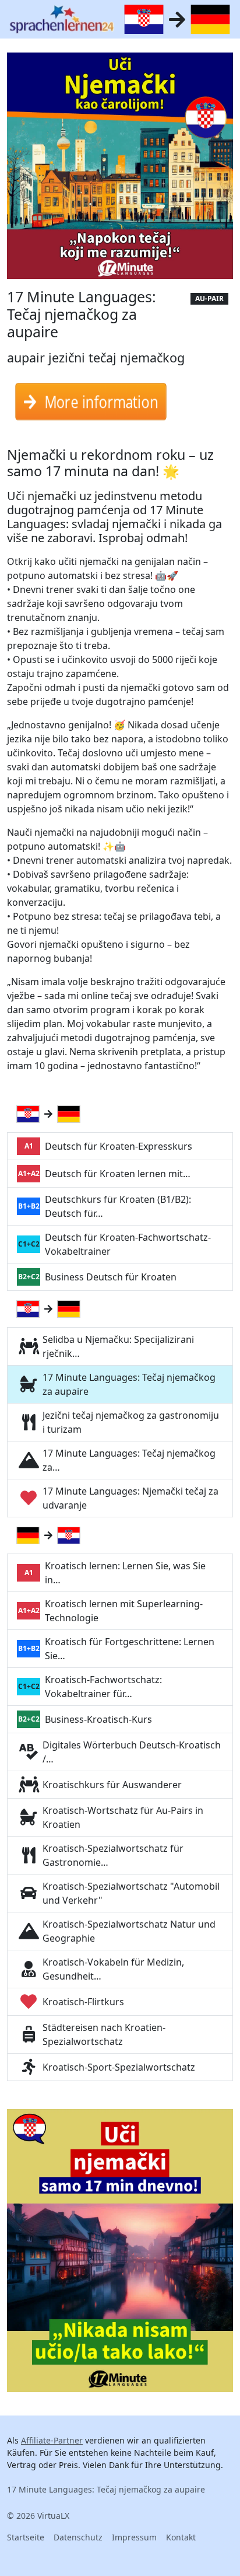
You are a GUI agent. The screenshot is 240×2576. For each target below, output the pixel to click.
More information (102, 407)
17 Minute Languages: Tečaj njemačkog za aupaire (106, 2489)
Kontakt (181, 2537)
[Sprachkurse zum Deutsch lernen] (71, 1114)
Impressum (134, 2537)
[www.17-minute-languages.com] (62, 19)
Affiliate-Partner (52, 2440)
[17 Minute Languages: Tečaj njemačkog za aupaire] (120, 169)
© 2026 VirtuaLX (38, 2516)
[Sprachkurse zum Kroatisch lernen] (30, 1114)
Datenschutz (78, 2537)
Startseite (26, 2537)
